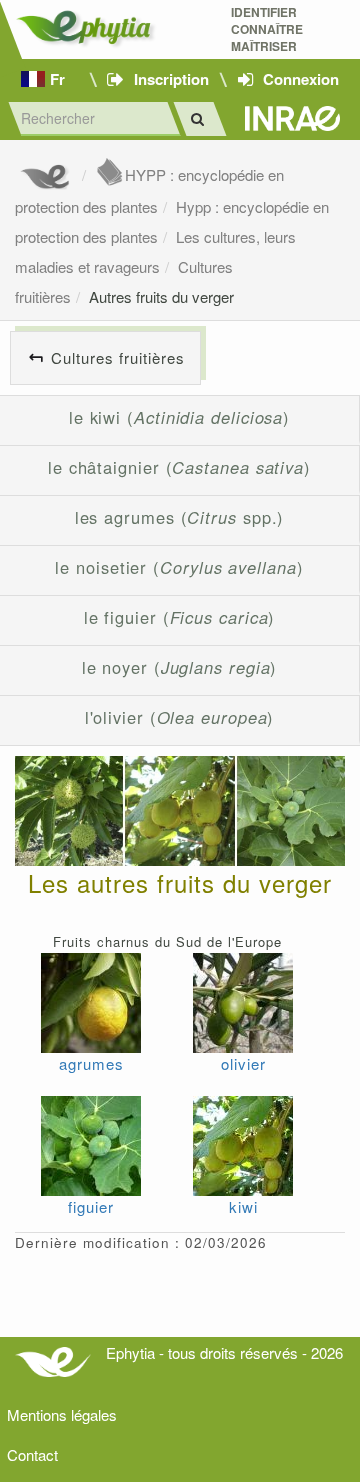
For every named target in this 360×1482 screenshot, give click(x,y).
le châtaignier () (179, 467)
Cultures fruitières (118, 357)
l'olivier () (180, 717)
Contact (32, 1454)
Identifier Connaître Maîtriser (267, 29)
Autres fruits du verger (161, 296)
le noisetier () (179, 567)
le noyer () (180, 667)
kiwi (243, 1206)
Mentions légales (62, 1414)
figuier (91, 1206)
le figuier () (180, 617)
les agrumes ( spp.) (180, 517)
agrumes (91, 1063)
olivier (243, 1063)
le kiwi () (179, 417)
